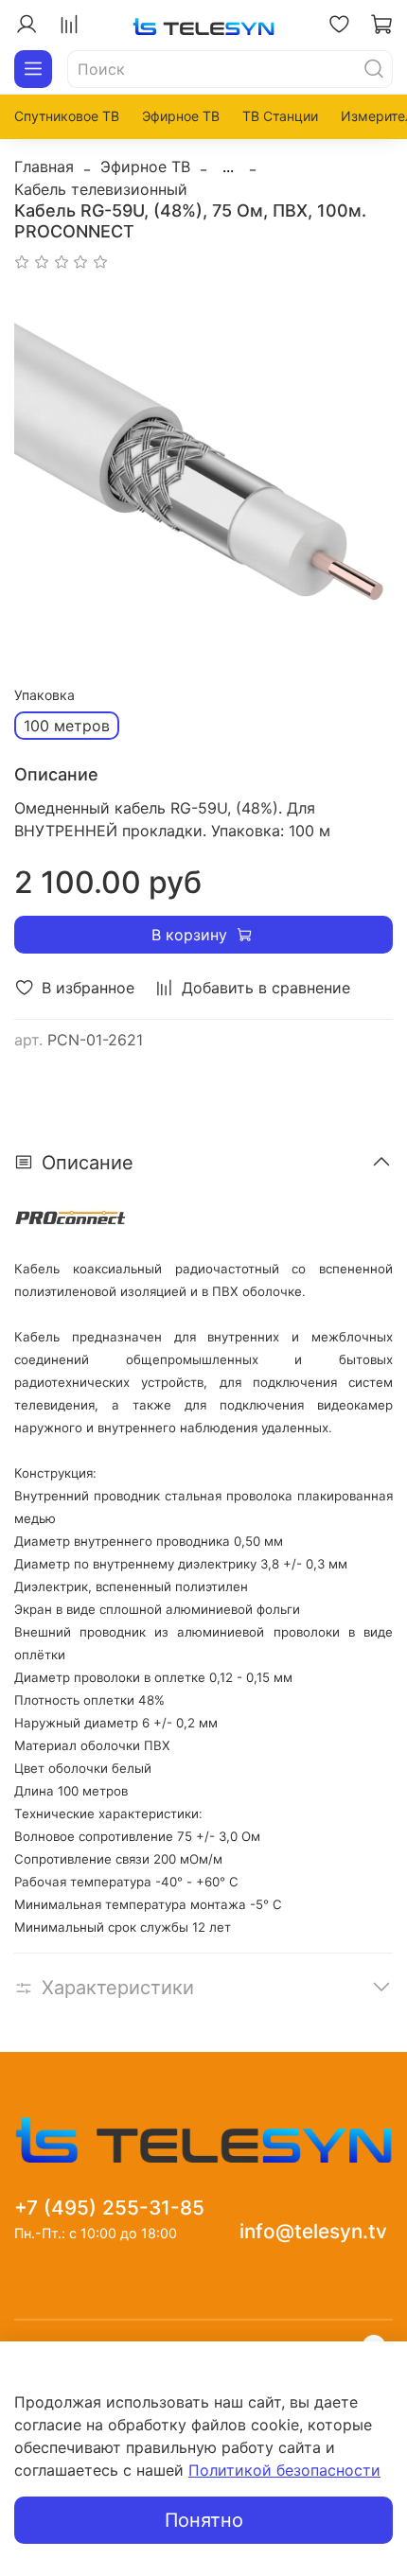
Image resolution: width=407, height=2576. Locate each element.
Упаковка (44, 695)
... (228, 166)
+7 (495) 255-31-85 (109, 2208)
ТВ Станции (280, 116)
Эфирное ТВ (181, 116)
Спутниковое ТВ (67, 116)
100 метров (67, 726)
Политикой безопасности (284, 2470)
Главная (44, 166)
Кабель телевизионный (101, 189)
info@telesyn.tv (313, 2231)
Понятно (204, 2520)
